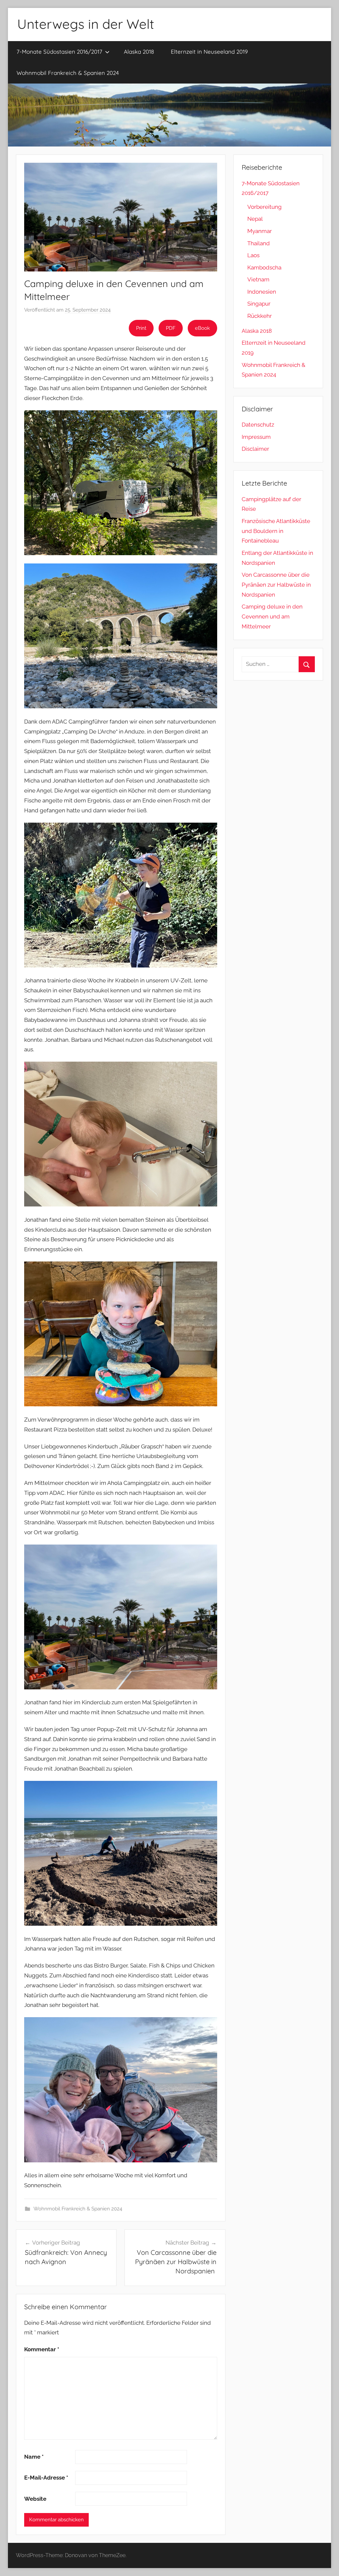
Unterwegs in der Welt (86, 24)
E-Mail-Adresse (46, 2478)
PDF (171, 328)
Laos (253, 255)
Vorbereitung (265, 207)
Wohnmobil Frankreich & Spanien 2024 (68, 73)
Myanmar (260, 231)
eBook (202, 328)
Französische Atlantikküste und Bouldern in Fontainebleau (276, 531)
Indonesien (262, 292)
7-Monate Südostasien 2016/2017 (59, 52)
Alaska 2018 (139, 52)
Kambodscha (264, 267)
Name (34, 2457)
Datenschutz (258, 425)
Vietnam (258, 279)
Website (35, 2499)
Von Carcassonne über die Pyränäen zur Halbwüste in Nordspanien (276, 585)
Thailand (259, 243)
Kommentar (42, 2349)
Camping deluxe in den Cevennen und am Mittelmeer (272, 616)
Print (141, 328)
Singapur (259, 304)
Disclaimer (255, 449)
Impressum (256, 437)
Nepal (255, 219)
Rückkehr (260, 316)
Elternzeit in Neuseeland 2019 (209, 52)
